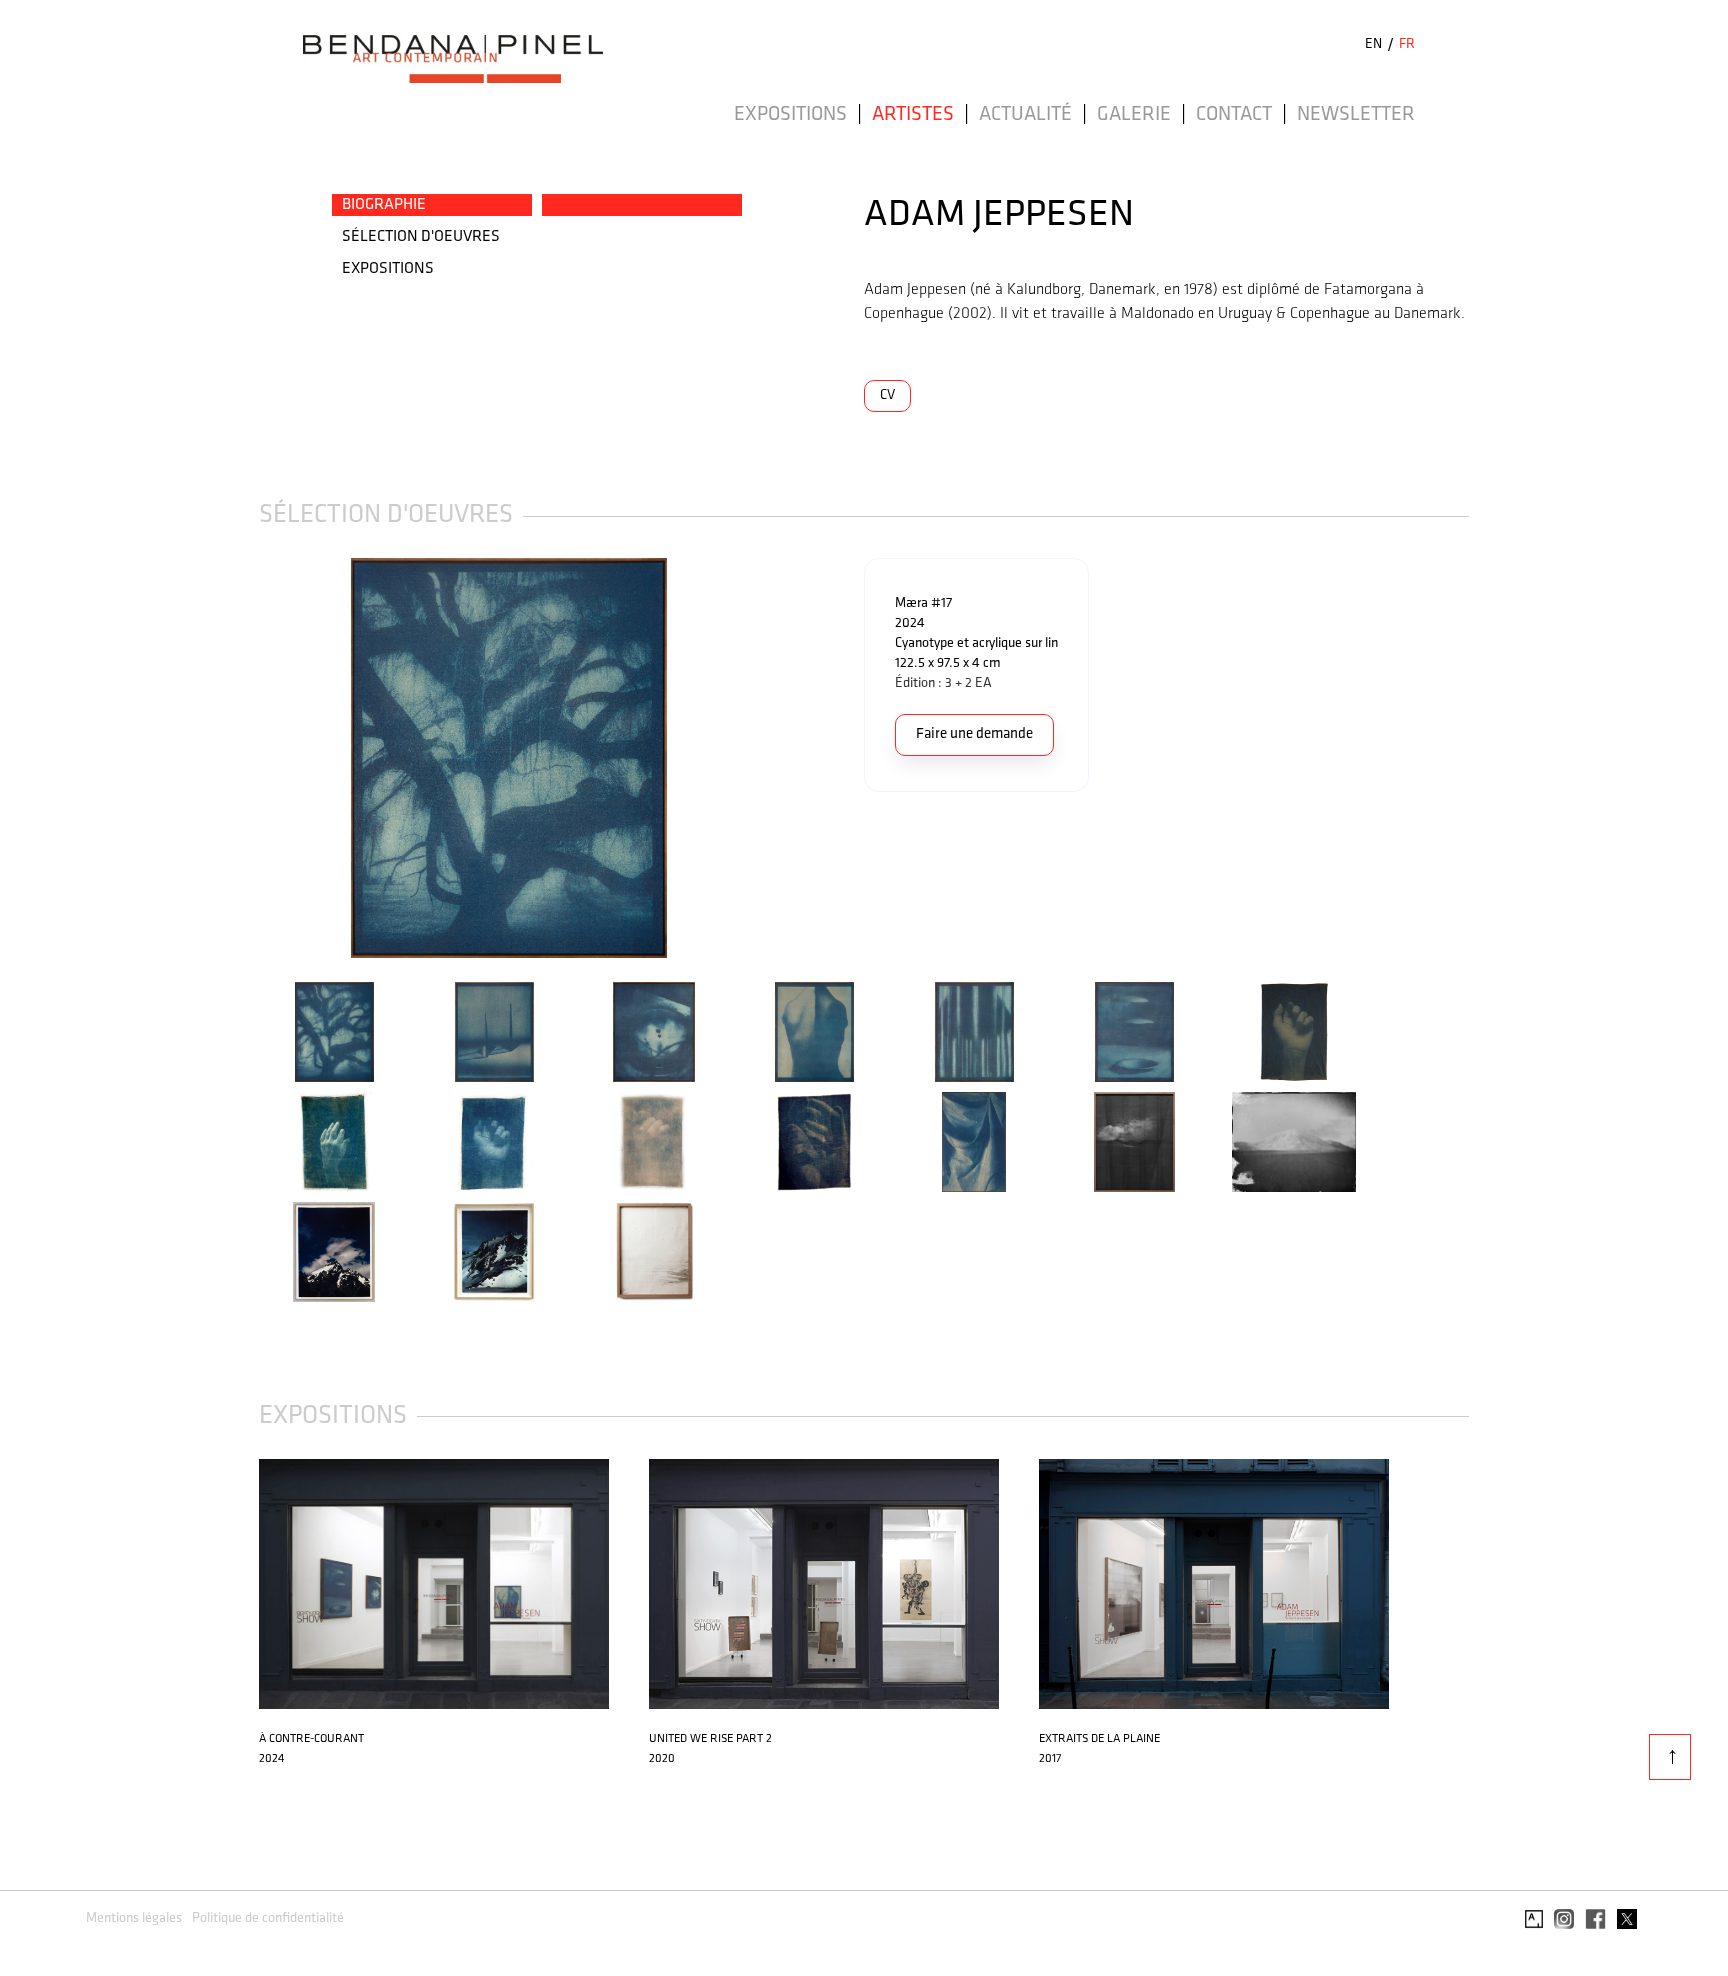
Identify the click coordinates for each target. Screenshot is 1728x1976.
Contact (1234, 115)
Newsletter (1356, 115)
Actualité (1025, 115)
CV (887, 395)
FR (1407, 44)
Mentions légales (134, 1918)
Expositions (790, 115)
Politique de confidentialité (268, 1918)
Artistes (913, 115)
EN (1373, 44)
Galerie (1134, 115)
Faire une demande (974, 734)
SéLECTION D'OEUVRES (421, 237)
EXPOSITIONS (388, 269)
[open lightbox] (561, 758)
